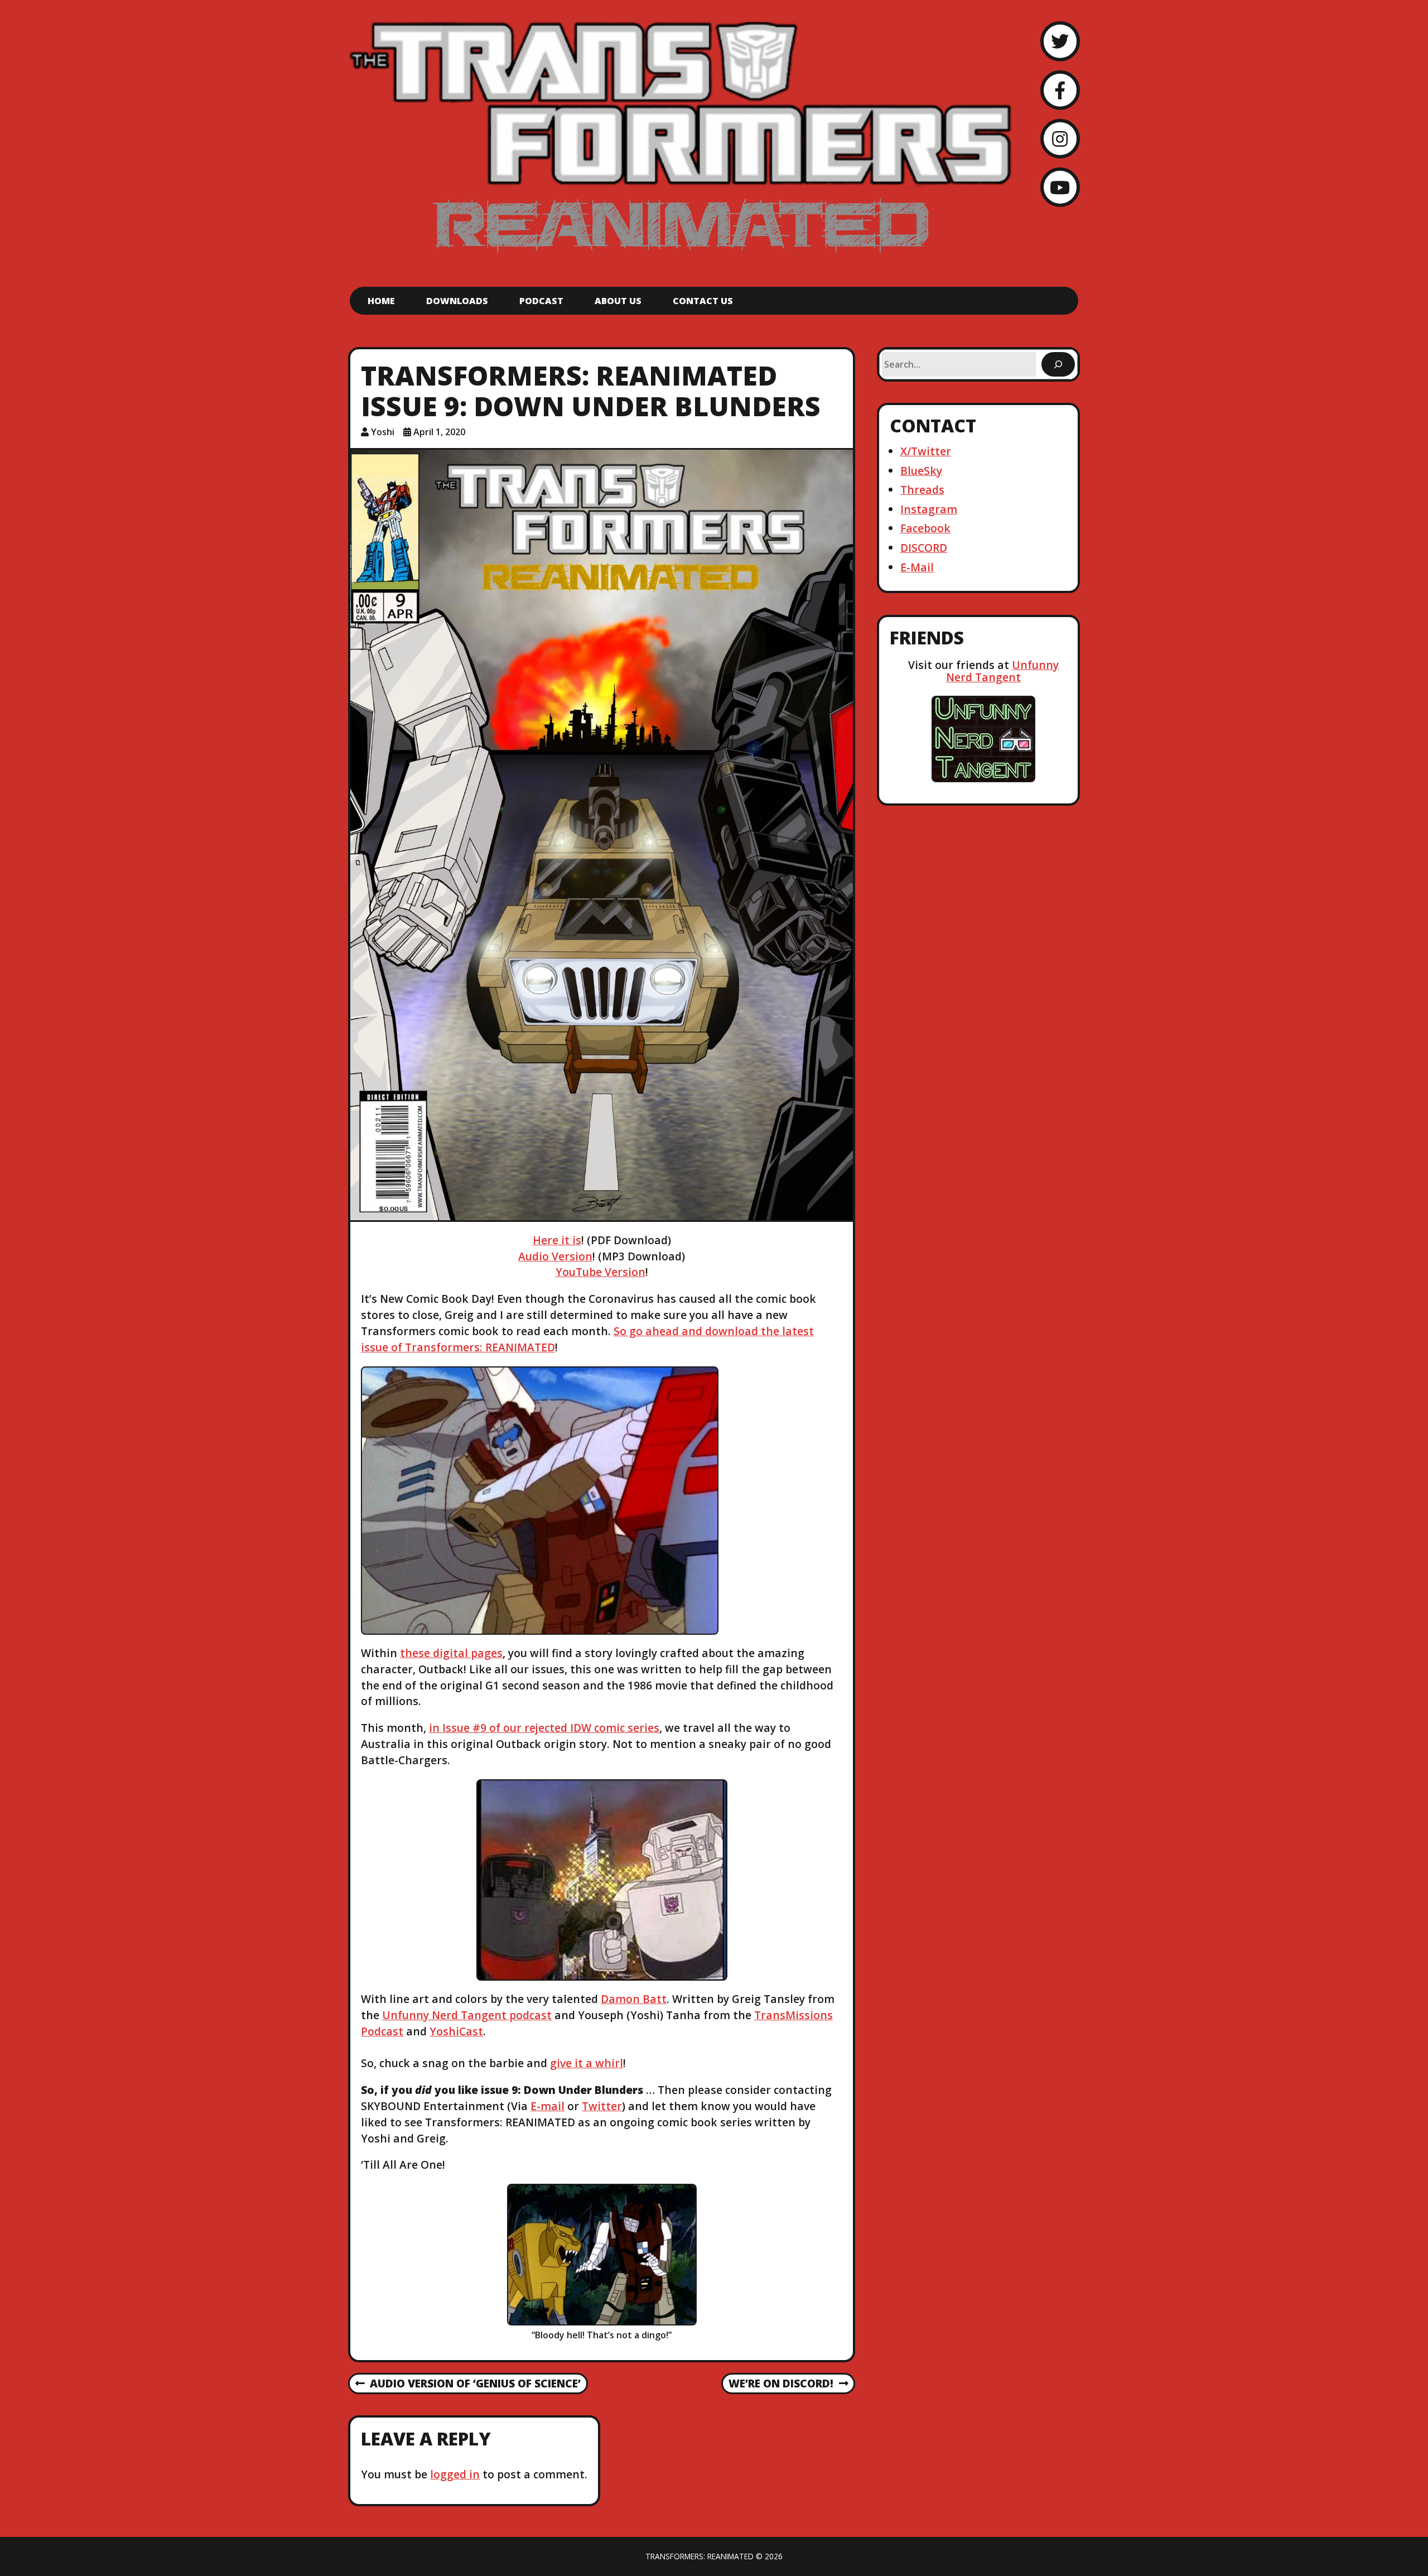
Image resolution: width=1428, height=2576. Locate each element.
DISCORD (924, 548)
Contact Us (703, 301)
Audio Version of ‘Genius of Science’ (468, 2384)
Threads (922, 490)
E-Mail (917, 567)
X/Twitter (926, 451)
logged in (455, 2474)
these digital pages (451, 1653)
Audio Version (555, 1256)
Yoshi (383, 432)
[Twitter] (1060, 41)
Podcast (541, 301)
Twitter (602, 2106)
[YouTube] (1060, 187)
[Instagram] (1060, 139)
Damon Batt (634, 1999)
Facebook (925, 528)
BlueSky (921, 471)
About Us (618, 301)
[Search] (1058, 364)
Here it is (557, 1240)
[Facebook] (1060, 90)
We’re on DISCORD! (781, 2384)
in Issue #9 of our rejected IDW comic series (544, 1728)
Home (381, 301)
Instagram (929, 509)
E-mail (547, 2106)
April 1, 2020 (439, 432)
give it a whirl (587, 2063)
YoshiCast (456, 2031)
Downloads (457, 301)
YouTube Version (600, 1272)
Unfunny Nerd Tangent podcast (467, 2015)
